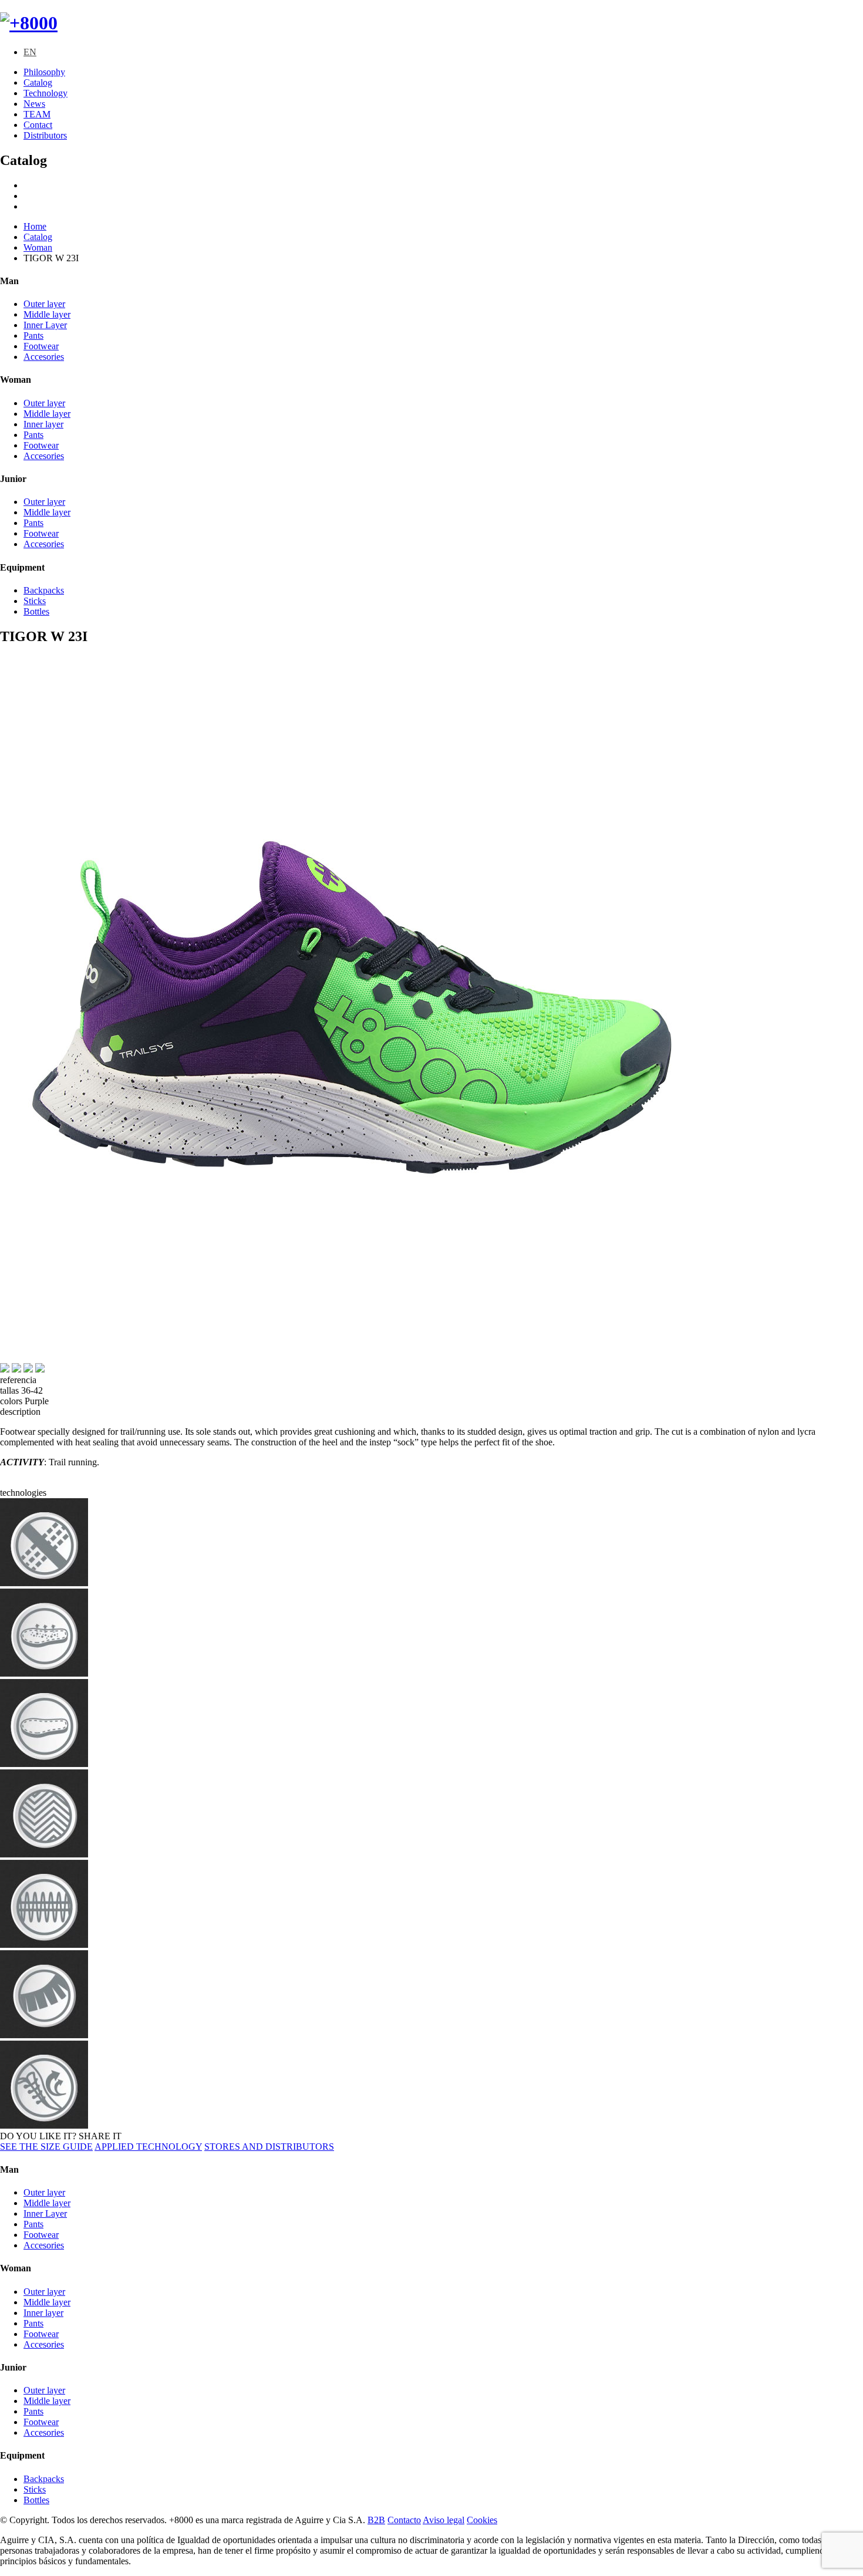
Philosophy (44, 72)
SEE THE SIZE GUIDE (46, 2147)
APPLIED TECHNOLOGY (148, 2147)
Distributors (45, 135)
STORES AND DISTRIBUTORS (269, 2147)
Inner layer (43, 424)
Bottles (36, 611)
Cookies (482, 2520)
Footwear (41, 346)
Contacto (404, 2520)
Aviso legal (444, 2520)
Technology (45, 93)
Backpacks (44, 590)
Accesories (44, 357)
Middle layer (47, 314)
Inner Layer (45, 325)
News (34, 104)
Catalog (38, 82)
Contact (38, 125)
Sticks (35, 601)
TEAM (37, 114)
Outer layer (44, 304)
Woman (38, 247)
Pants (33, 336)
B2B (376, 2520)
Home (35, 226)
